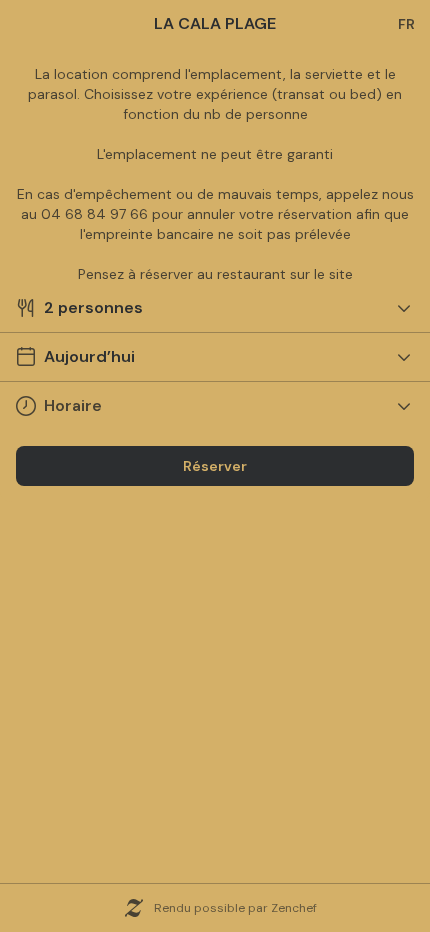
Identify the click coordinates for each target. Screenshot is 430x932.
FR (406, 24)
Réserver (215, 466)
